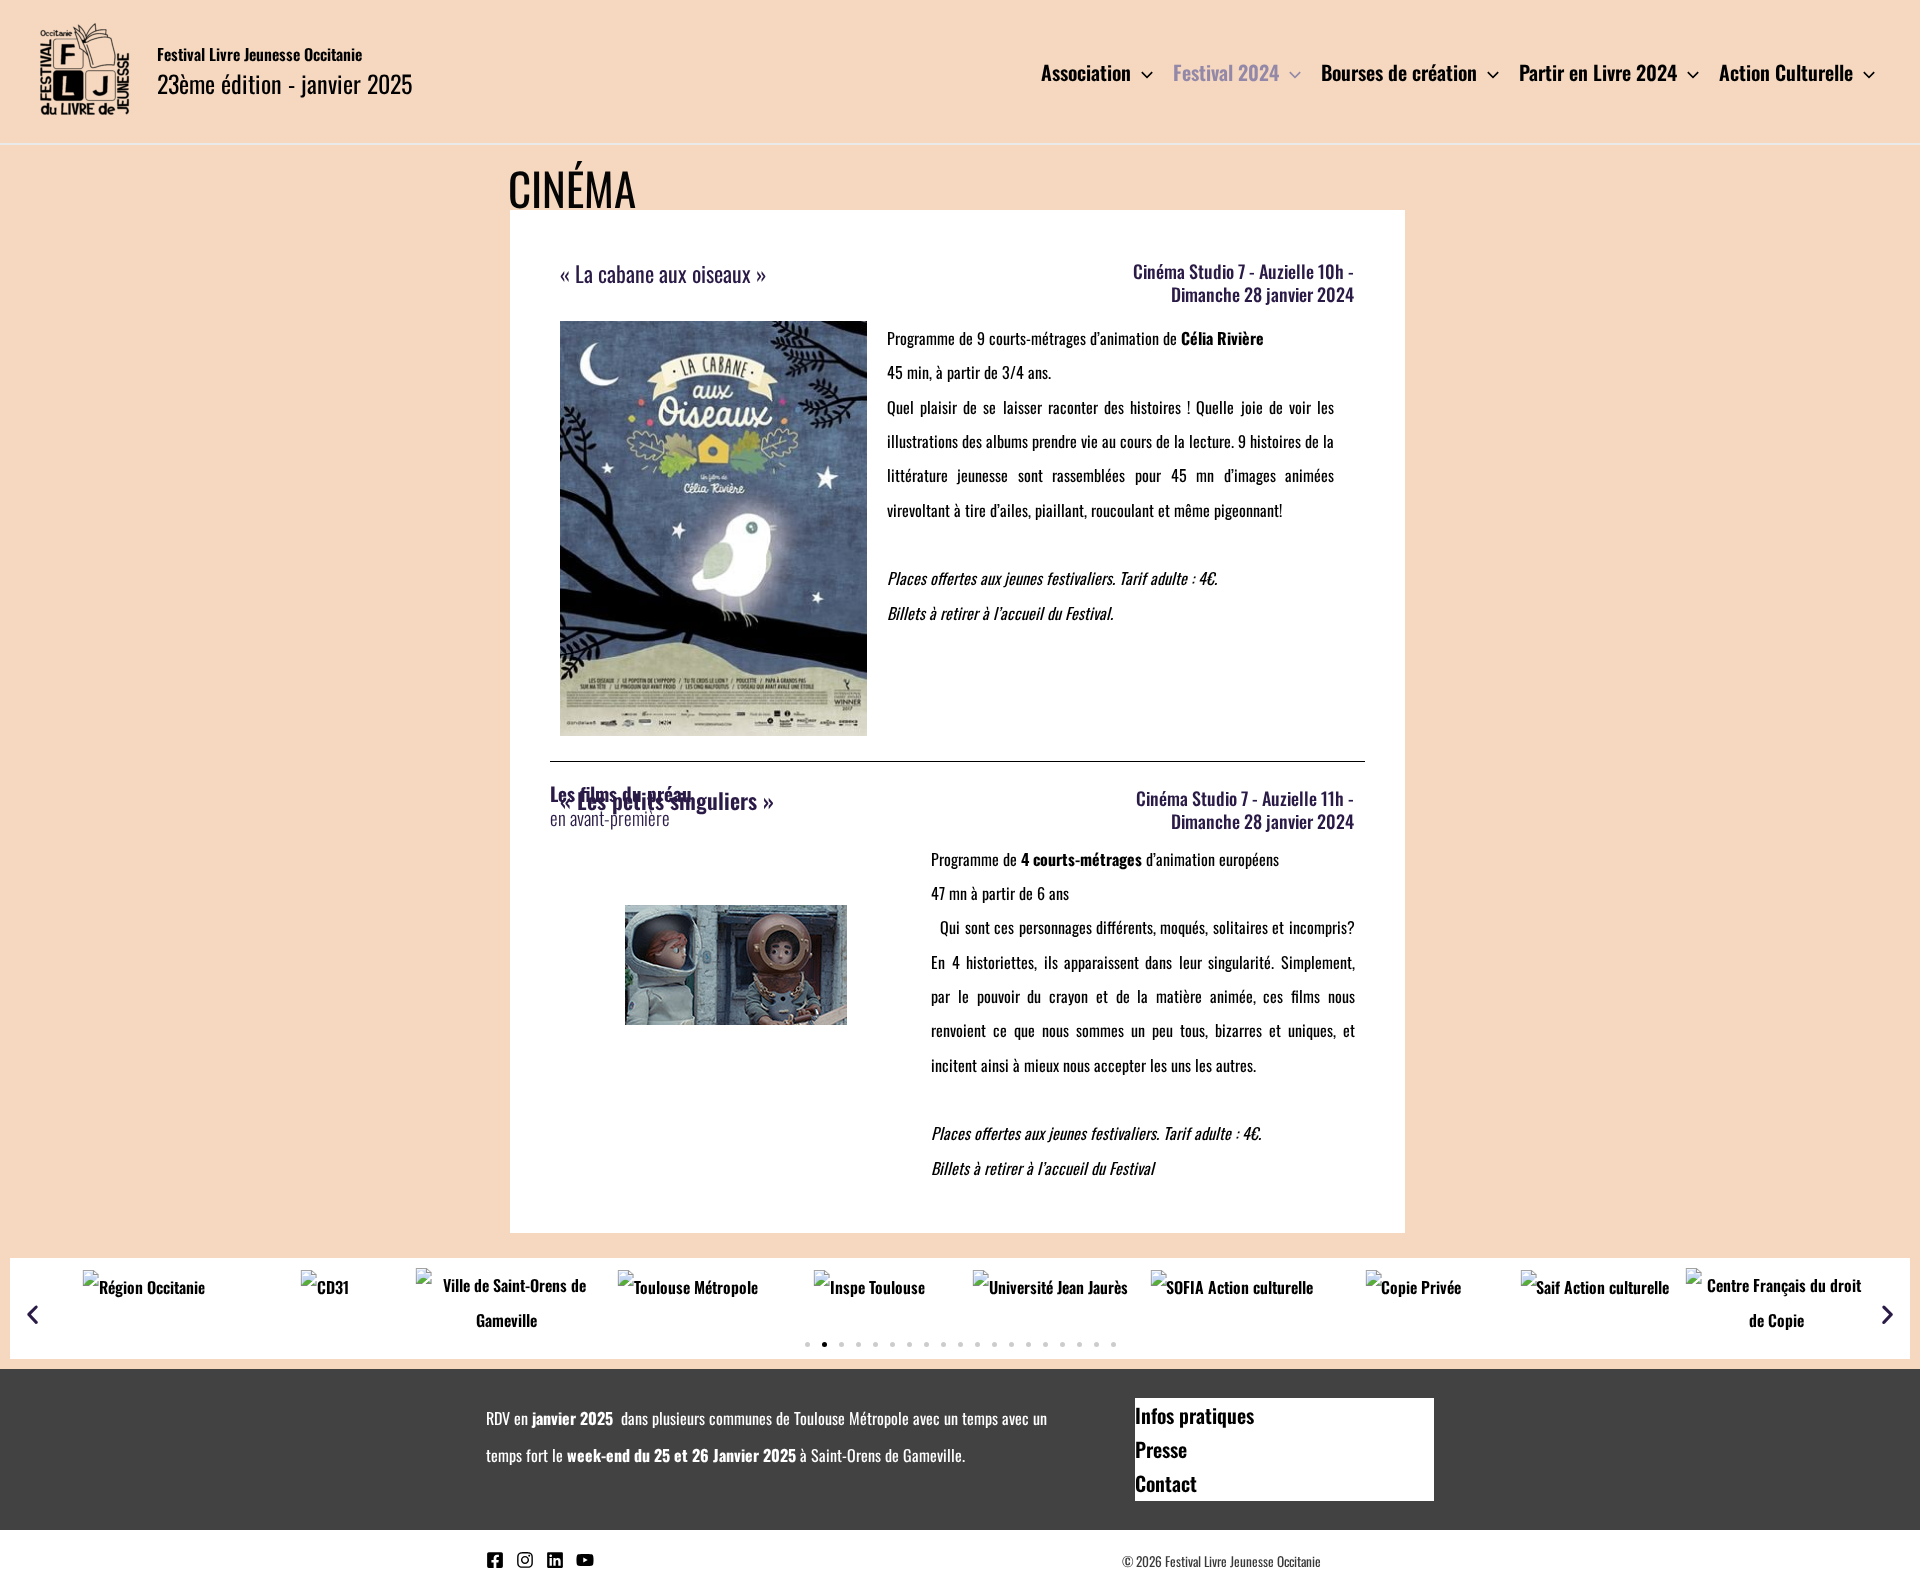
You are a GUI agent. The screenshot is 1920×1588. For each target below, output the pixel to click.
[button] (32, 1313)
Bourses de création (1399, 72)
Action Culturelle (1786, 72)
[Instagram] (525, 1560)
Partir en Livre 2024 (1598, 72)
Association (1086, 72)
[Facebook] (495, 1560)
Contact (1166, 1483)
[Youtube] (585, 1560)
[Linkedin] (555, 1560)
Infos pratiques (1194, 1415)
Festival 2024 (1226, 72)
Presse (1161, 1449)
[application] (1142, 72)
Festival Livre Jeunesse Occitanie (259, 54)
